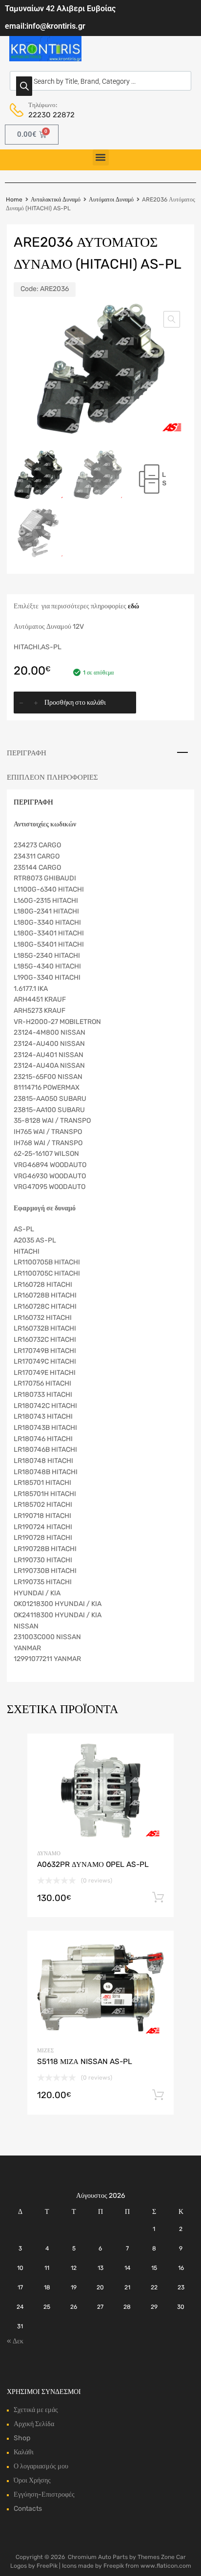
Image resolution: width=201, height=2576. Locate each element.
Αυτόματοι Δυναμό (111, 200)
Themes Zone (156, 2557)
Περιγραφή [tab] (27, 753)
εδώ (133, 606)
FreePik (47, 2566)
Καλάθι (24, 2452)
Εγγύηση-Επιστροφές (44, 2494)
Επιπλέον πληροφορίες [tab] (52, 777)
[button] (101, 157)
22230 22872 (51, 115)
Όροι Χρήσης (32, 2480)
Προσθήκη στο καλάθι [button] (158, 1898)
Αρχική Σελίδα (34, 2424)
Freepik (114, 2566)
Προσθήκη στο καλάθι (75, 703)
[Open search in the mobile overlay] (100, 81)
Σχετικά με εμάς (36, 2410)
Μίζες (45, 2051)
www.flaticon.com (166, 2566)
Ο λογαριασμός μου (41, 2466)
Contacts (28, 2509)
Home (14, 200)
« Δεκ (15, 2341)
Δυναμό (49, 1854)
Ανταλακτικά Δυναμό (56, 200)
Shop (22, 2438)
